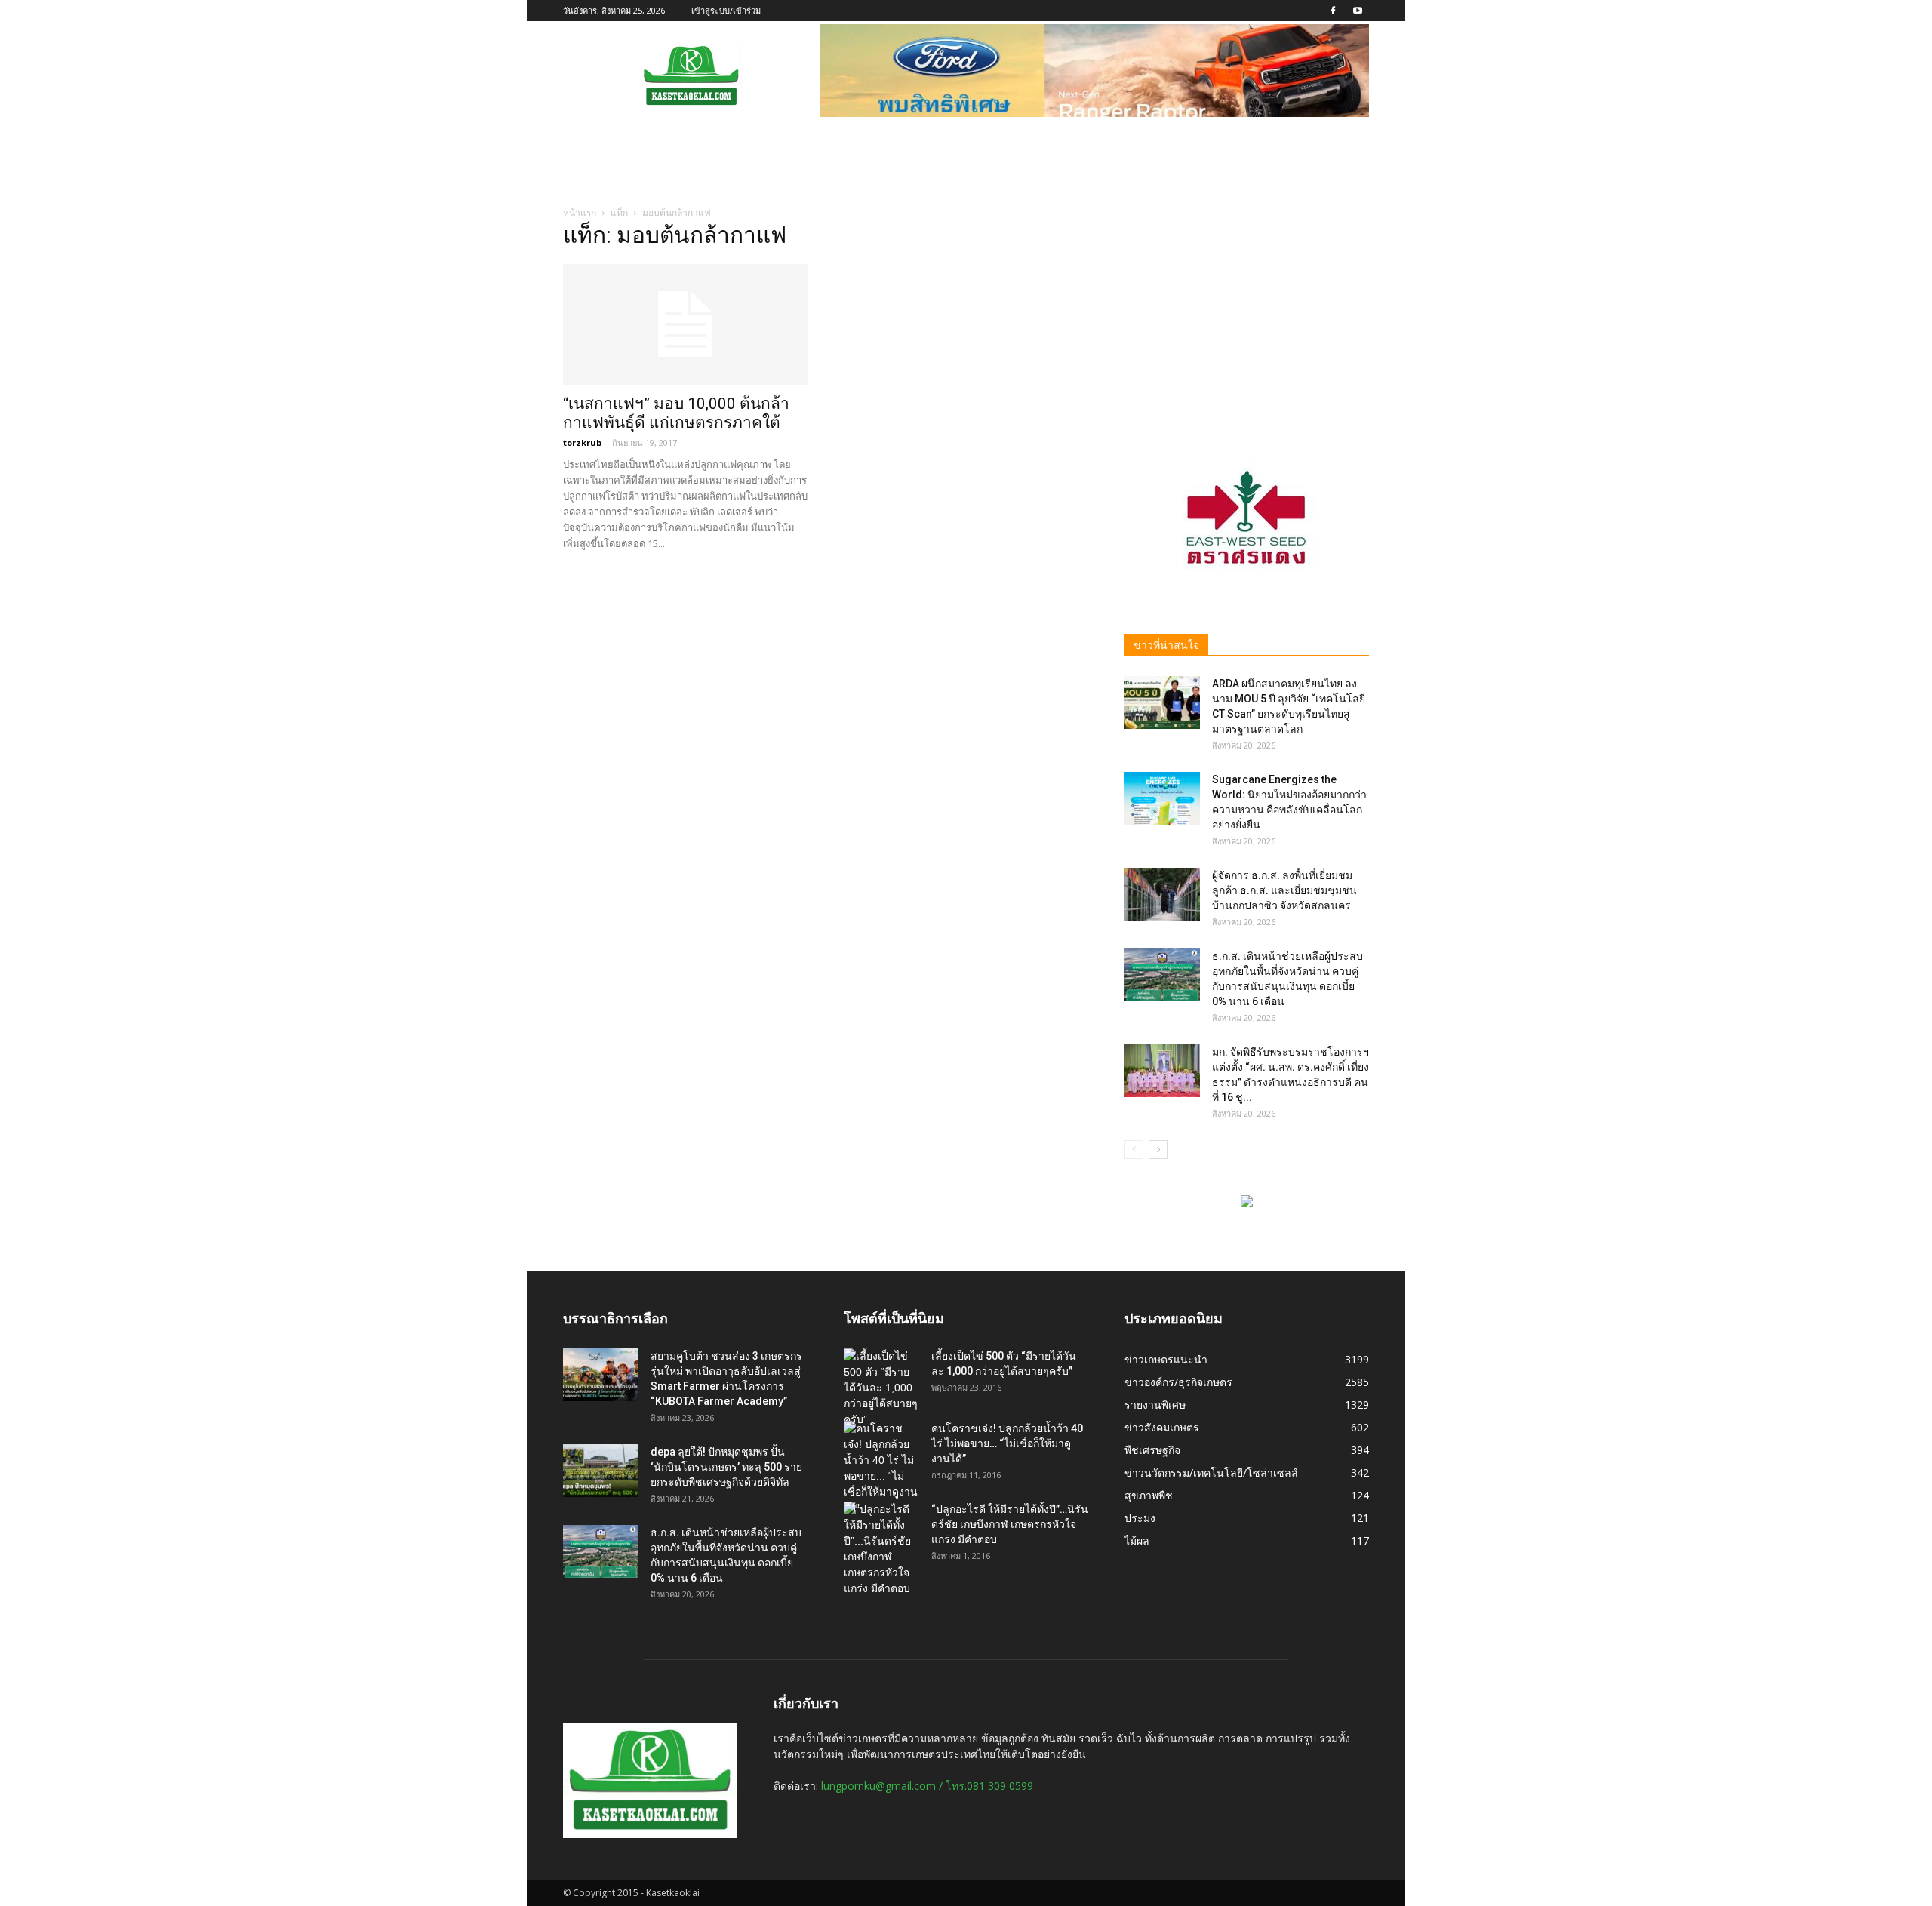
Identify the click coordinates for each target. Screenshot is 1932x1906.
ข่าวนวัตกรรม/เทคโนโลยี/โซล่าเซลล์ (1211, 1473)
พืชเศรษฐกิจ (1152, 1450)
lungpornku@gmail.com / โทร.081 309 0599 (927, 1786)
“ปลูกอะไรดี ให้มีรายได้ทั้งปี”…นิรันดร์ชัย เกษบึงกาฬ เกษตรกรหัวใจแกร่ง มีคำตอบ (1010, 1524)
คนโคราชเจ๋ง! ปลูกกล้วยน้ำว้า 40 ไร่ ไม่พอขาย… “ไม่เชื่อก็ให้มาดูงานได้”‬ (1007, 1443)
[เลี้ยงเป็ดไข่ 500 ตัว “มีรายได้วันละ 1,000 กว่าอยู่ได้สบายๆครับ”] (881, 1388)
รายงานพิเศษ (1155, 1405)
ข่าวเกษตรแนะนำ (1166, 1359)
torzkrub (582, 443)
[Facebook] (1333, 11)
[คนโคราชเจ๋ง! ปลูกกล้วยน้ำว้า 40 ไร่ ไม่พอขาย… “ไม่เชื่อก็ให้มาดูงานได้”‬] (881, 1468)
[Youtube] (1358, 11)
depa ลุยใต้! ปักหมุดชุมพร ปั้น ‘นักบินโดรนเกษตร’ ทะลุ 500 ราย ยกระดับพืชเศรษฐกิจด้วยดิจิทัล (726, 1467)
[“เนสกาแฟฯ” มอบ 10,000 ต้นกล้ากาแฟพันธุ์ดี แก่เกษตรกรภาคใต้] (685, 324)
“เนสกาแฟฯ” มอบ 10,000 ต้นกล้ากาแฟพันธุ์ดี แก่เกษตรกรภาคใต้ (676, 413)
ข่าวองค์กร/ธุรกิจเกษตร (1178, 1382)
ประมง (1140, 1518)
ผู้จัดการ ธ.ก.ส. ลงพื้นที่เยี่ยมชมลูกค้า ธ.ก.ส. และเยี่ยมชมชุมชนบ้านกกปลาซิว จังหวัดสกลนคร (1284, 890)
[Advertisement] (1247, 322)
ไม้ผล (1137, 1540)
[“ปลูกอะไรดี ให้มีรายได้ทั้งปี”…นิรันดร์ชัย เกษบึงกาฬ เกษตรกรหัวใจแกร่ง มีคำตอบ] (881, 1549)
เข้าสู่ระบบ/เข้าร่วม (726, 10)
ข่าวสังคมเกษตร (1162, 1427)
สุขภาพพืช (1149, 1495)
